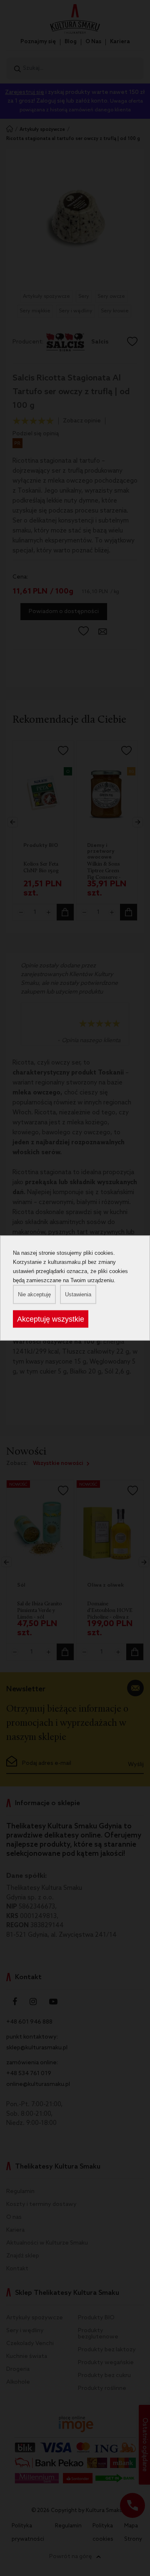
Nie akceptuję (34, 1294)
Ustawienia (78, 1294)
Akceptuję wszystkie (51, 1319)
